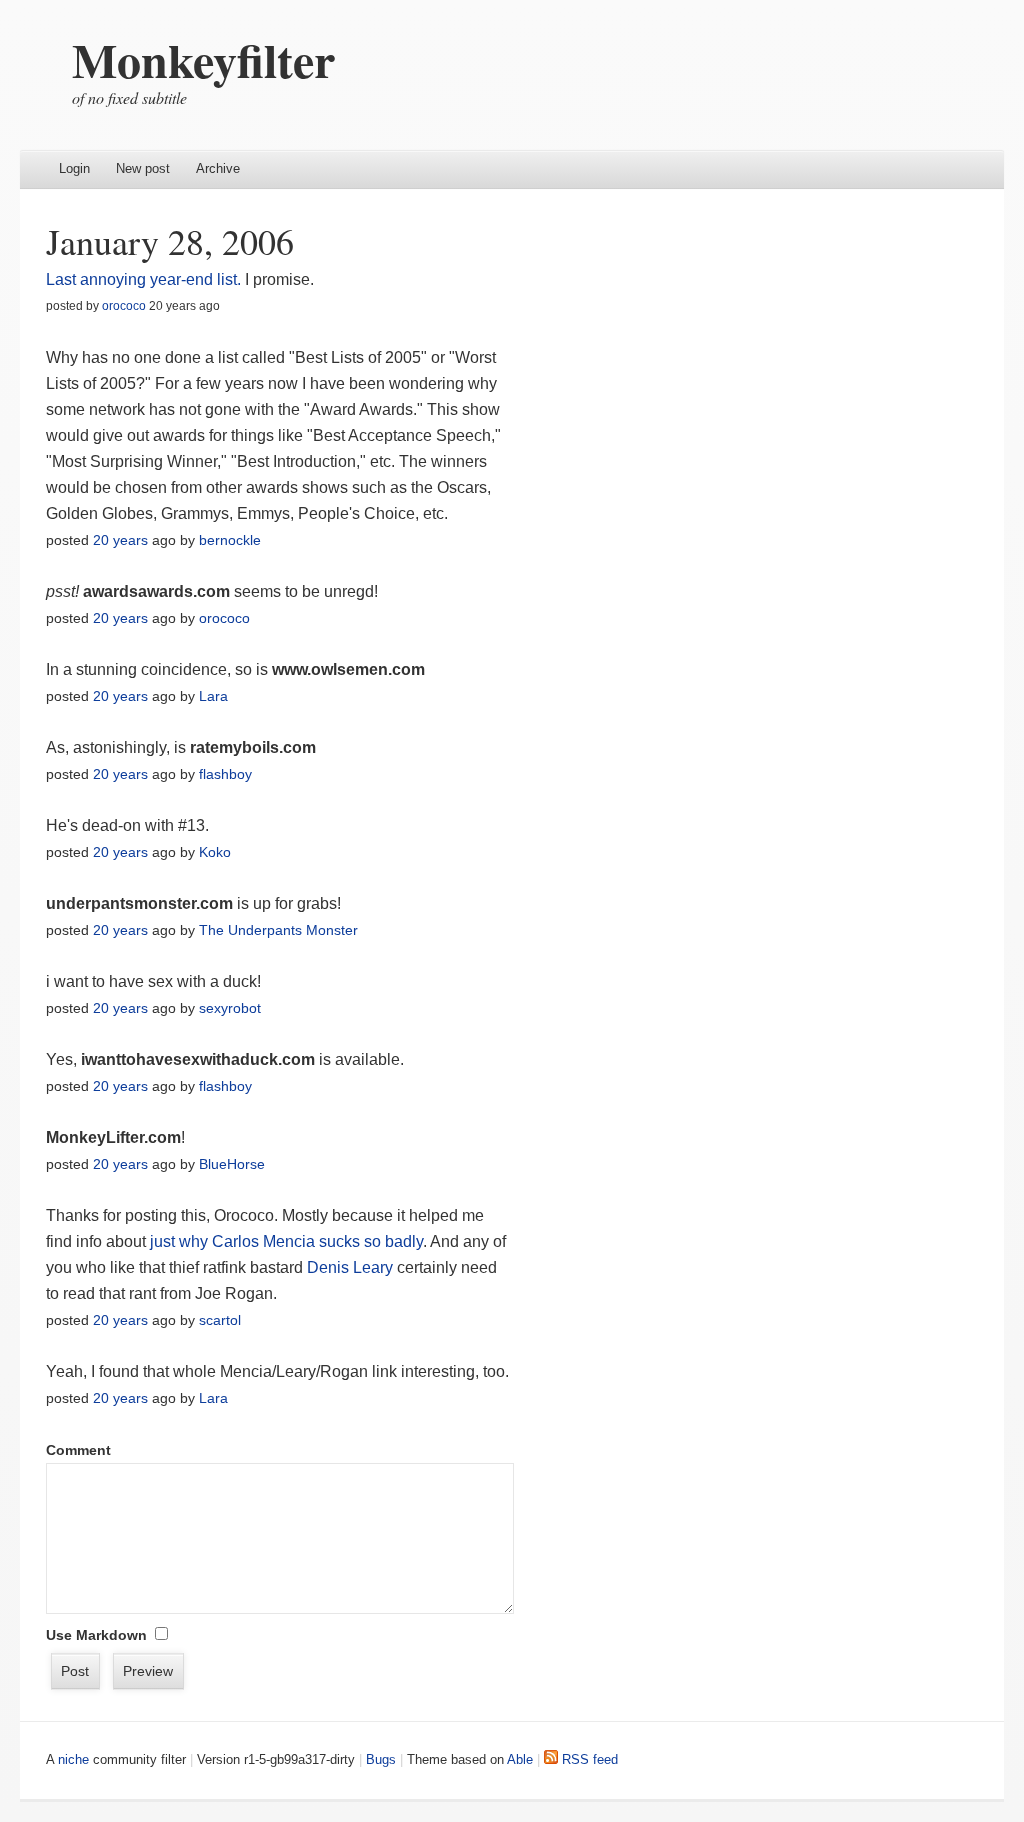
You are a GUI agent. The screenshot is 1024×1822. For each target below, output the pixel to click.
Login (74, 168)
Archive (218, 168)
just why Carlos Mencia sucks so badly (286, 1241)
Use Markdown (96, 1635)
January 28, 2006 (170, 241)
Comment (78, 1450)
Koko (215, 852)
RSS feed (588, 1759)
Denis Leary (350, 1267)
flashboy (225, 774)
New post (143, 168)
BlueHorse (232, 1164)
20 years (120, 540)
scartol (220, 1320)
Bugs (381, 1759)
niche (73, 1759)
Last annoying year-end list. (143, 279)
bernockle (230, 540)
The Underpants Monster (278, 930)
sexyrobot (230, 1008)
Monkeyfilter (203, 59)
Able (520, 1759)
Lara (213, 696)
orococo (124, 306)
